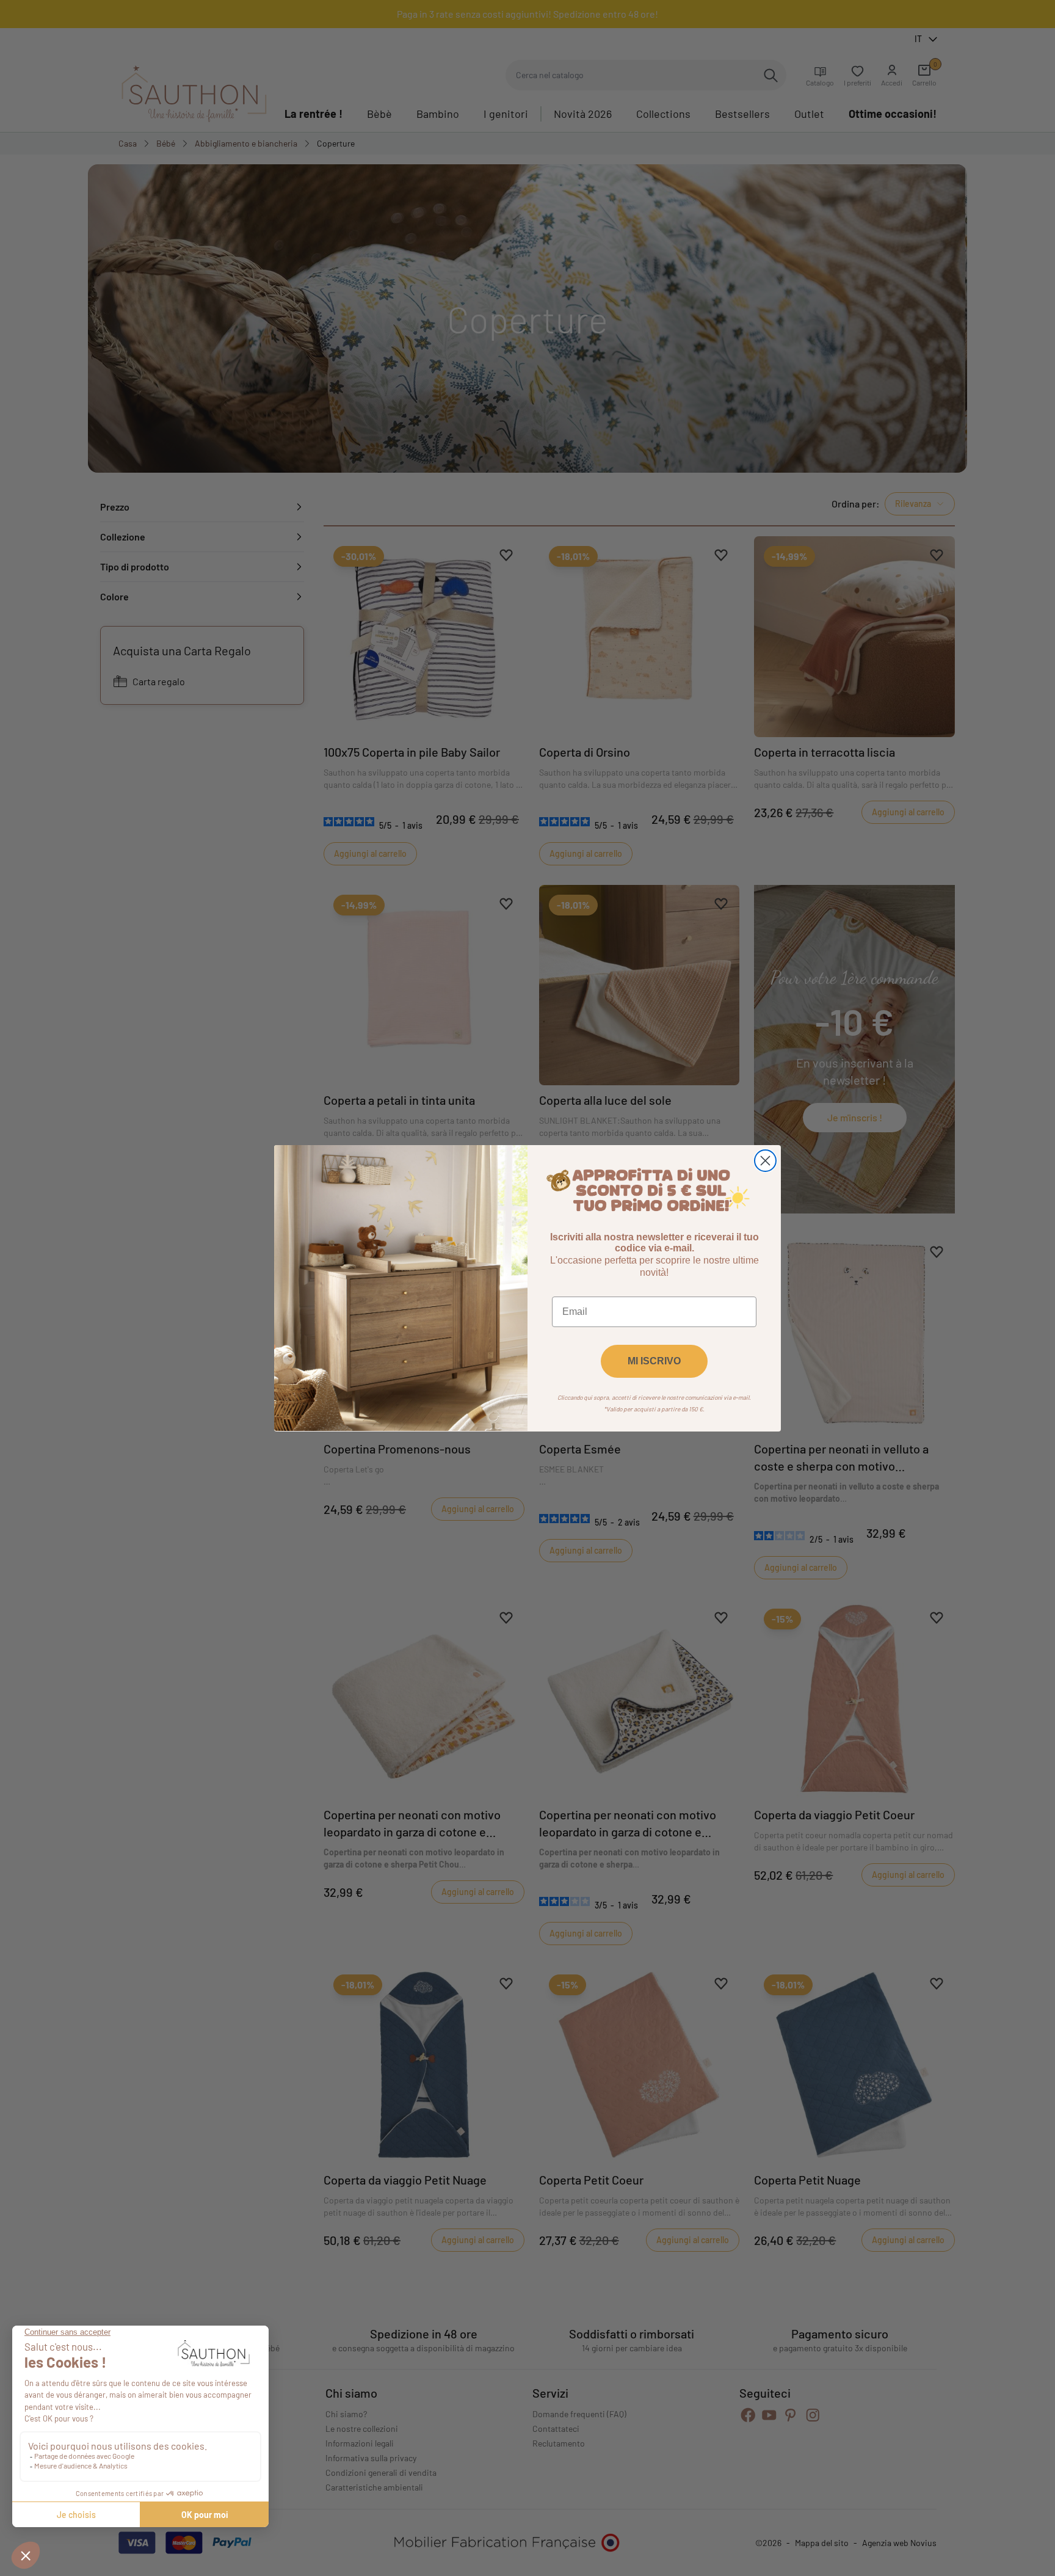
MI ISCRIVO (654, 1360)
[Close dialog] (765, 1161)
